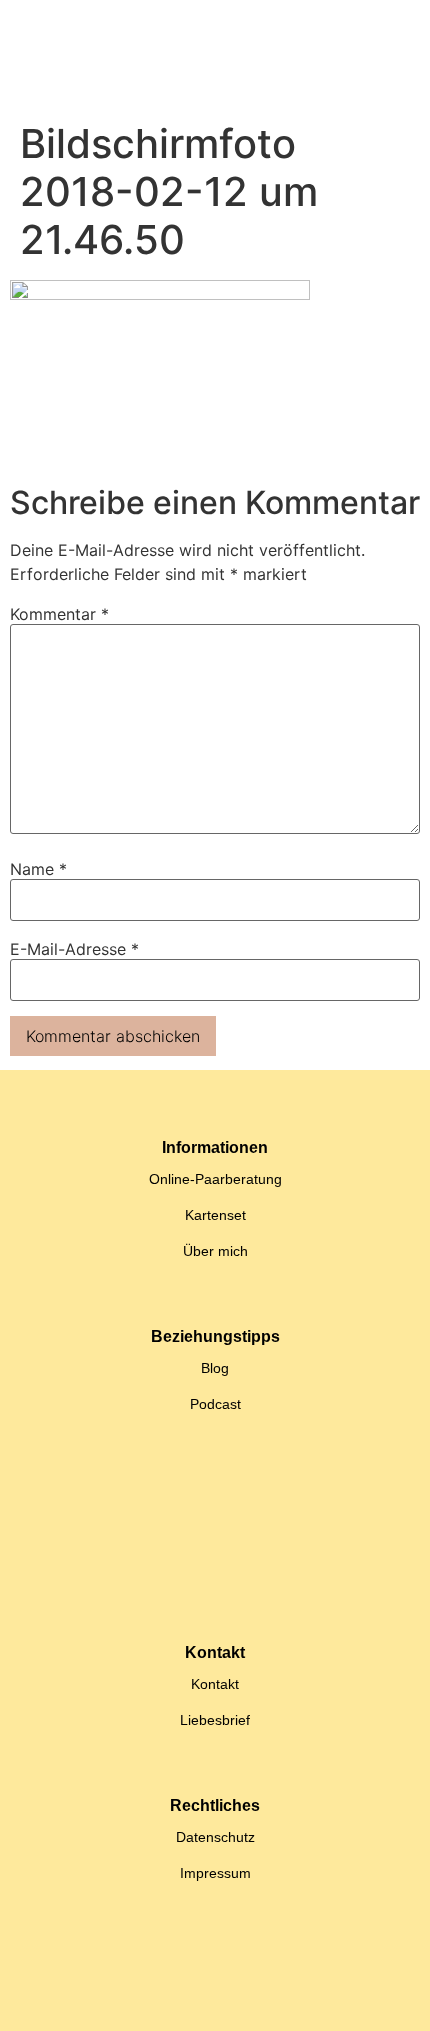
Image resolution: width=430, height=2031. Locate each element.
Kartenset (215, 1215)
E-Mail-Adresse (74, 949)
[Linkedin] (110, 1996)
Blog (215, 1368)
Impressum (215, 1873)
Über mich (215, 1251)
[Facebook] (320, 1996)
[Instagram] (180, 1996)
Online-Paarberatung (215, 1179)
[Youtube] (250, 1996)
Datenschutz (215, 1837)
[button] (211, 56)
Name (38, 869)
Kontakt (215, 1684)
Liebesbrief (215, 1720)
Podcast (215, 1404)
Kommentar (59, 614)
